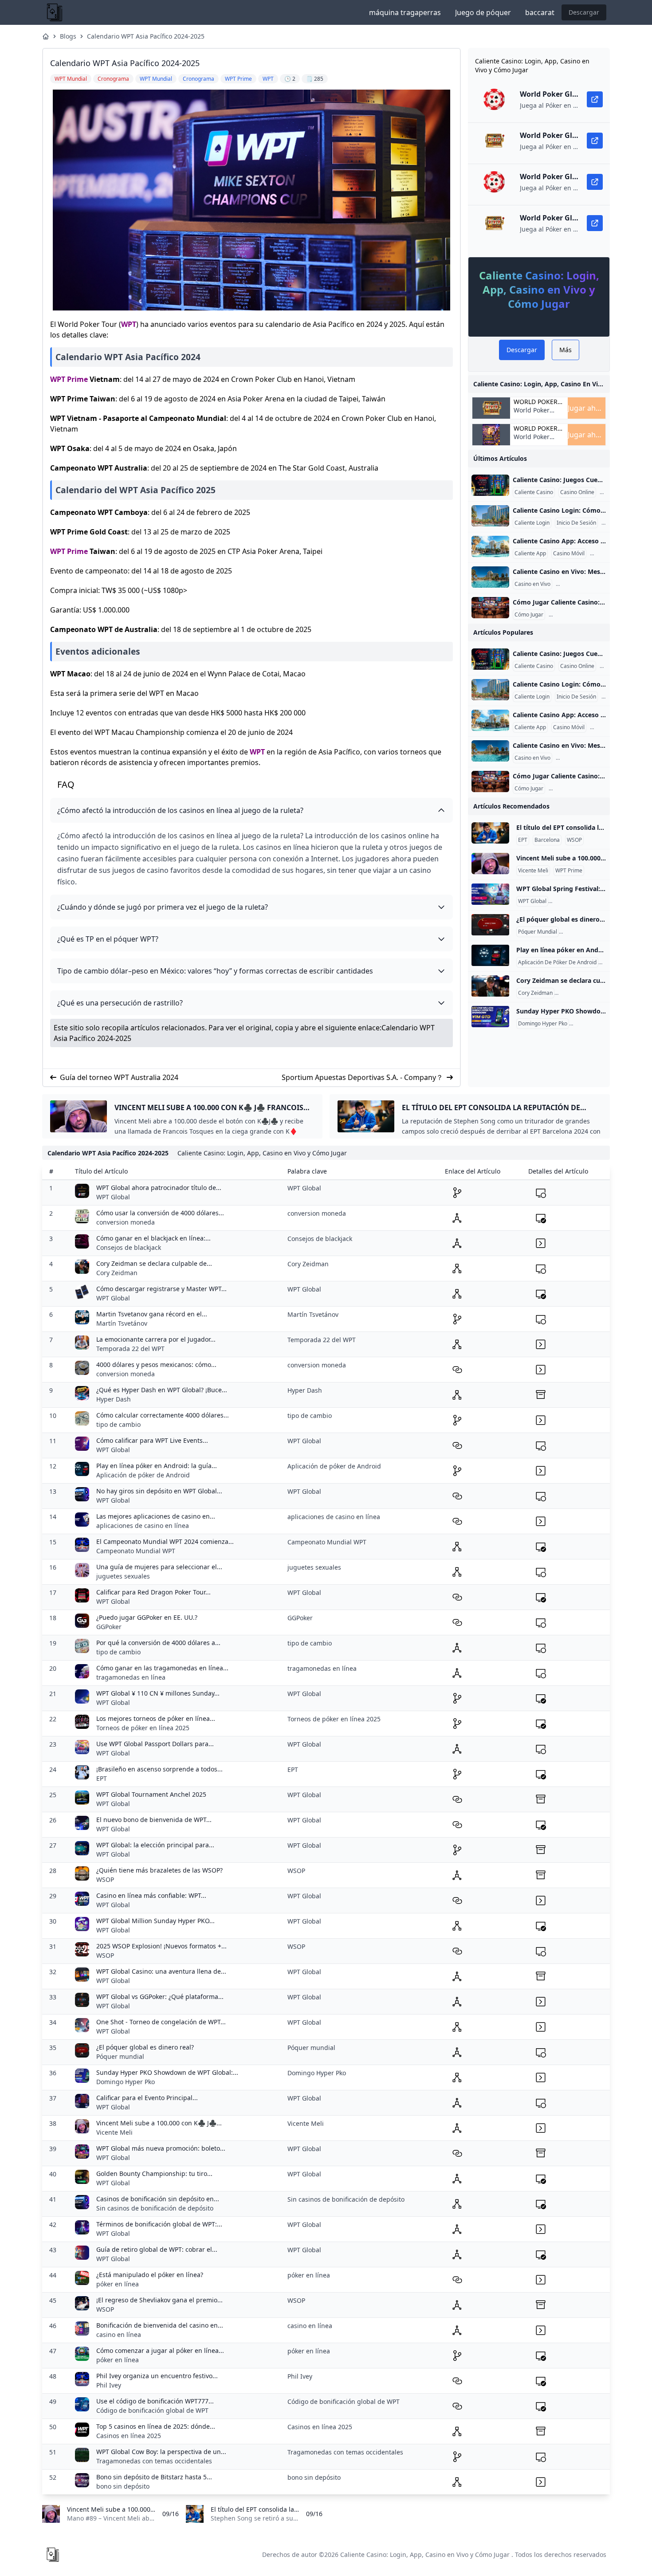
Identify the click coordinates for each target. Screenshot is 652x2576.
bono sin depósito (123, 2486)
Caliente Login (532, 523)
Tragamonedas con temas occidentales (154, 2461)
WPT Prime (69, 379)
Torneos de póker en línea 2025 (143, 1728)
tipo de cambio (118, 1424)
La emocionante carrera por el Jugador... (156, 1339)
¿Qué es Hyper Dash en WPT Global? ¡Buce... (162, 1390)
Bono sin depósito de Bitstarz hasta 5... (154, 2477)
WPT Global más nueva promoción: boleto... (161, 2148)
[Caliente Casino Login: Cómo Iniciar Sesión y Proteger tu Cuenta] (490, 516)
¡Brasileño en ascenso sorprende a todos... (159, 1769)
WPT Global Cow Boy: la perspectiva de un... (161, 2452)
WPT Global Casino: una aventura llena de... (161, 1971)
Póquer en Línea (581, 932)
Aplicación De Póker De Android (557, 962)
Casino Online (577, 492)
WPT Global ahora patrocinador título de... (159, 1188)
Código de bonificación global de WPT (152, 2410)
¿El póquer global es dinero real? (145, 2047)
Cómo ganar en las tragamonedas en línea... (162, 1668)
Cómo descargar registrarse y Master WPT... (161, 1289)
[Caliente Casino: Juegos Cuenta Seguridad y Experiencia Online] (490, 485)
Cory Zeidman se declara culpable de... (154, 1263)
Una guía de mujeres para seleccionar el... (159, 1567)
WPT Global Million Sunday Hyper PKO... (155, 1921)
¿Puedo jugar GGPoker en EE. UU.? (147, 1617)
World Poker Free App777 (532, 414)
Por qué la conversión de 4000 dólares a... (158, 1643)
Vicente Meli (533, 871)
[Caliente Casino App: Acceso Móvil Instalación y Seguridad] (490, 546)
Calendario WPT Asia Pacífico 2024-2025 (146, 36)
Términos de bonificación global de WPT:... (159, 2224)
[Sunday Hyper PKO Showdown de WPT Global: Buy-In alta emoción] (490, 1017)
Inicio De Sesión (576, 523)
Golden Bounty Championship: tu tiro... (154, 2173)
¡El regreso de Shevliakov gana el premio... (159, 2300)
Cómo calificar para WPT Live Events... (152, 1440)
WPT (129, 324)
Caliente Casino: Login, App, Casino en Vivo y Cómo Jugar (425, 2554)
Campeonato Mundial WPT (136, 1551)
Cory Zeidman (535, 993)
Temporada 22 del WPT (130, 1349)
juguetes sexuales (123, 1576)
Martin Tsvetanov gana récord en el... (152, 1314)
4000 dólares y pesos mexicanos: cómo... (156, 1365)
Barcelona (547, 840)
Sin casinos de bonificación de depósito (155, 2208)
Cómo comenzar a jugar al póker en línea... (160, 2350)
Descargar (584, 12)
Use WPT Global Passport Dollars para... (155, 1744)
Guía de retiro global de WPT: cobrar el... (157, 2249)
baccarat (540, 12)
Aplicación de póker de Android (143, 1475)
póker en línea (118, 2284)
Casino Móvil (569, 554)
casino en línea (119, 2334)
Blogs (68, 36)
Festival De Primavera (577, 901)
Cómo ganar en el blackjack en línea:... (153, 1238)
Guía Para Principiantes (579, 615)
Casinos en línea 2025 (129, 2436)
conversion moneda (126, 1222)
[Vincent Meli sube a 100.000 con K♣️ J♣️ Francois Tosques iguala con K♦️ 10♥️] (490, 864)
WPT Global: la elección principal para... (155, 1845)
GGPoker (109, 1627)
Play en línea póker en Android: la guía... (157, 1466)
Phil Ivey (109, 2385)
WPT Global (532, 901)
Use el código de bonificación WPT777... (155, 2401)
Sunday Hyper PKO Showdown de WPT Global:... (167, 2072)
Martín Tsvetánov (122, 1323)
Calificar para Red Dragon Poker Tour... (153, 1592)
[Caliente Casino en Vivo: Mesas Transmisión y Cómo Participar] (490, 577)
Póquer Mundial (538, 932)
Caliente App (530, 554)
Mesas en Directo (579, 584)
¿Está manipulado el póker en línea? (150, 2275)
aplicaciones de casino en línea (143, 1526)
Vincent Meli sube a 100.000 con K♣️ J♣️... (159, 2123)
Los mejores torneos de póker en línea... (156, 1718)
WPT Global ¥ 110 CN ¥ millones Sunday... (158, 1693)
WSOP (574, 840)
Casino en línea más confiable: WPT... (151, 1895)
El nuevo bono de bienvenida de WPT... (154, 1820)
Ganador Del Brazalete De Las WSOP (602, 993)
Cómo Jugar (529, 615)
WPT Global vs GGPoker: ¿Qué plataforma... (160, 1997)
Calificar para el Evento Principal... (147, 2098)
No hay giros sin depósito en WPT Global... (159, 1491)
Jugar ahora (587, 408)
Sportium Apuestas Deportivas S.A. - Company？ (362, 1077)
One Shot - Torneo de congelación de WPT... (161, 2022)
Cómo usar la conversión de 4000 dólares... (160, 1213)
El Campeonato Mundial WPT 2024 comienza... (165, 1541)
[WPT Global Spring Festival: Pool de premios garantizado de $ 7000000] (490, 894)
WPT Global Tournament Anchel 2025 (151, 1794)
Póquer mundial (120, 2056)
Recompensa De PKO (597, 1024)
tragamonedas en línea (131, 1677)
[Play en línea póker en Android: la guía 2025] (490, 955)
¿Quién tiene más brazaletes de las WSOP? (159, 1870)
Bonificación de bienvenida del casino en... (160, 2325)
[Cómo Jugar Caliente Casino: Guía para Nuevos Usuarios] (490, 608)
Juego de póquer (483, 12)
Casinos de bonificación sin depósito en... (158, 2199)
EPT (523, 840)
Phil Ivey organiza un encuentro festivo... (157, 2376)
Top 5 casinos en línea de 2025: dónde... (156, 2426)
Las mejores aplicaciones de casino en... (156, 1516)
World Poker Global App (536, 402)
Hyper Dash (114, 1399)
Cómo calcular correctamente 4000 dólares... (163, 1415)
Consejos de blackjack (129, 1247)
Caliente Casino (534, 492)
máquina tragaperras (405, 12)
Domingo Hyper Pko (543, 1024)
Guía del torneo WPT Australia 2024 (119, 1077)
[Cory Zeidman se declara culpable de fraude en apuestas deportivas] (490, 986)
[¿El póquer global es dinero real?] (490, 925)
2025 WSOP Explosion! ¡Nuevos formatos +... (161, 1946)
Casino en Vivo (532, 584)
